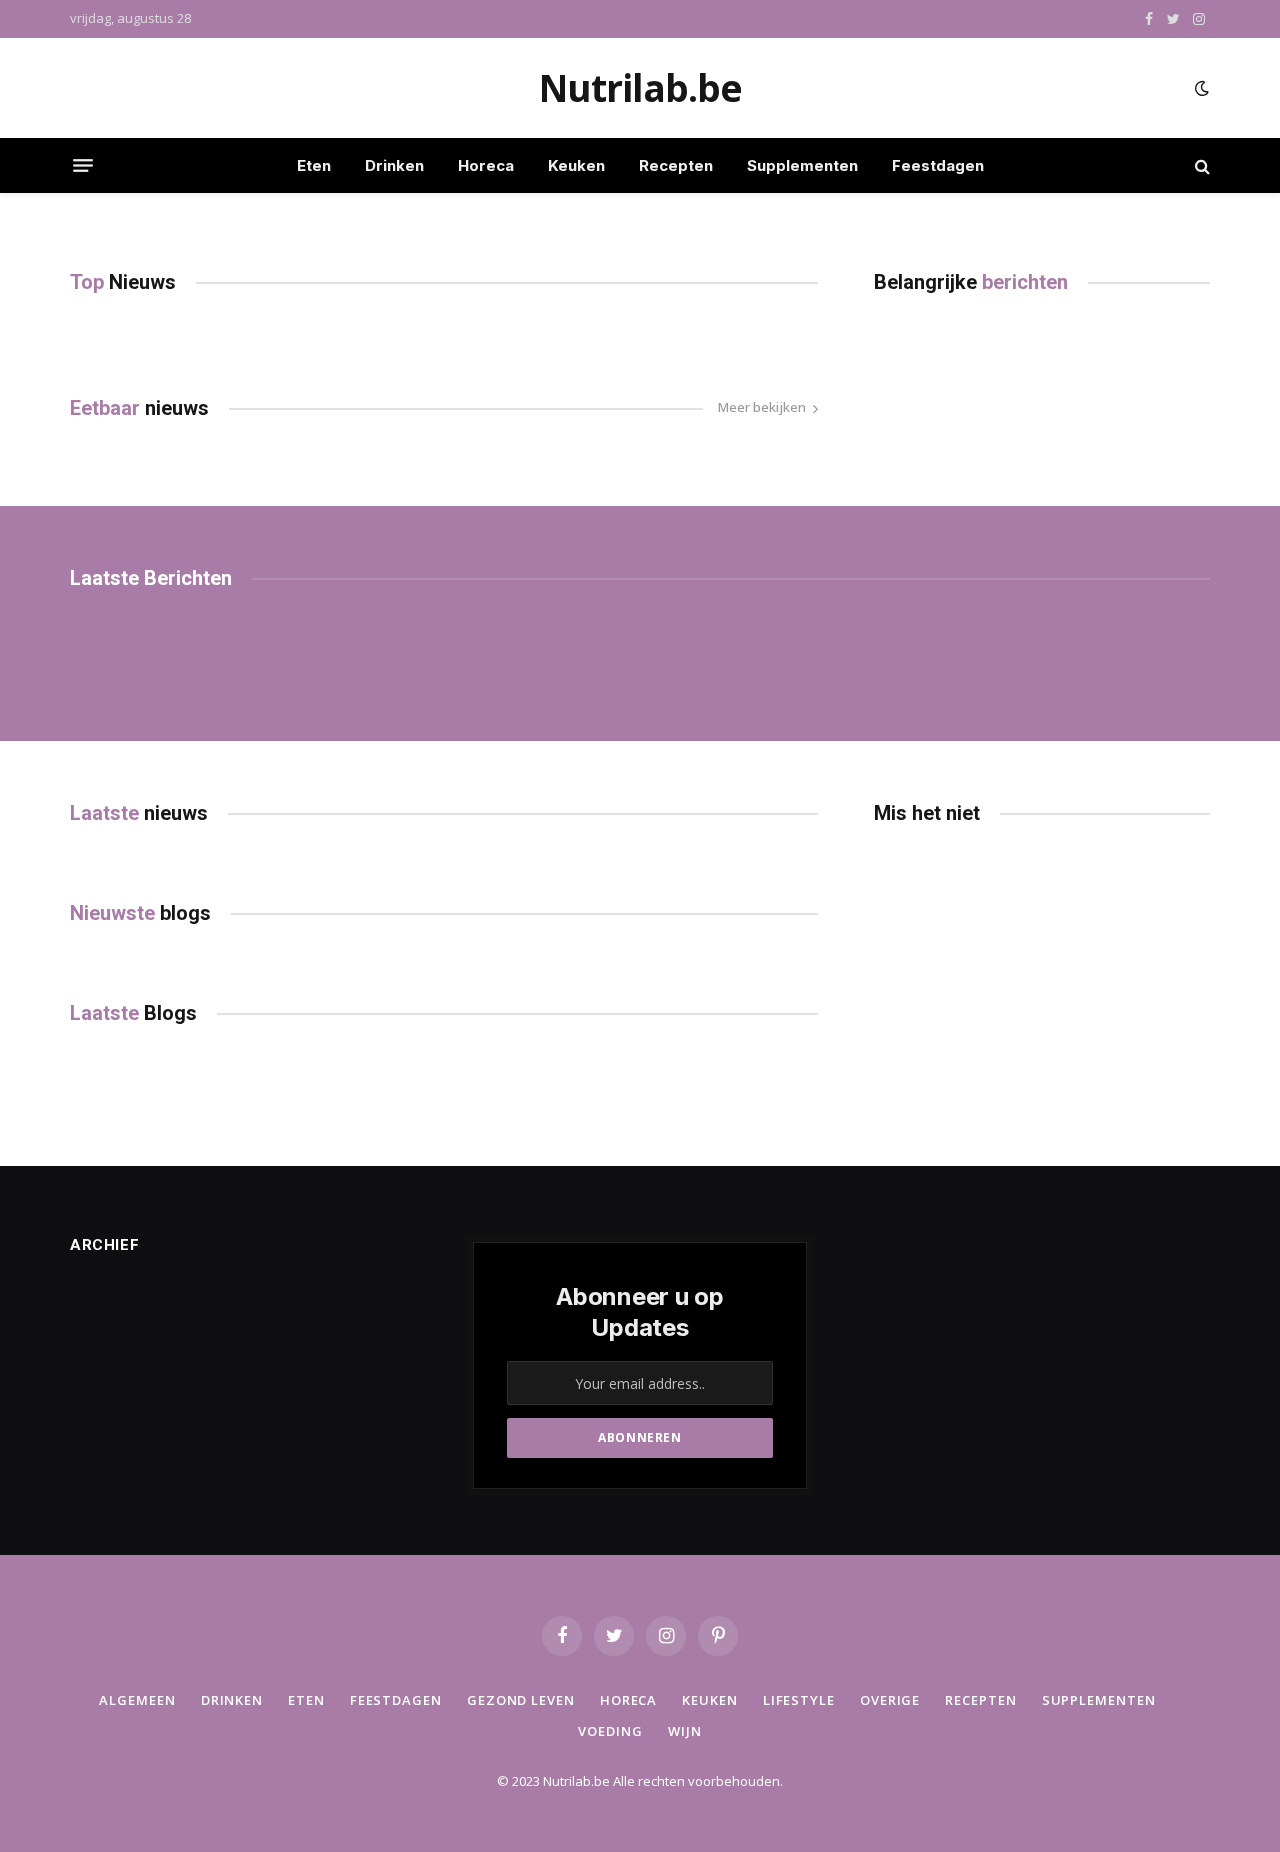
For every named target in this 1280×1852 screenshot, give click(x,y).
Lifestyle (799, 1700)
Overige (890, 1700)
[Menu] (83, 166)
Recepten (676, 165)
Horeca (486, 165)
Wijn (685, 1731)
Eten (314, 165)
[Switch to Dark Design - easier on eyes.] (1200, 88)
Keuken (576, 165)
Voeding (610, 1731)
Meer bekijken (762, 407)
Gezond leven (521, 1700)
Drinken (394, 165)
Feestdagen (938, 165)
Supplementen (802, 165)
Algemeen (137, 1700)
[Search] (1200, 165)
